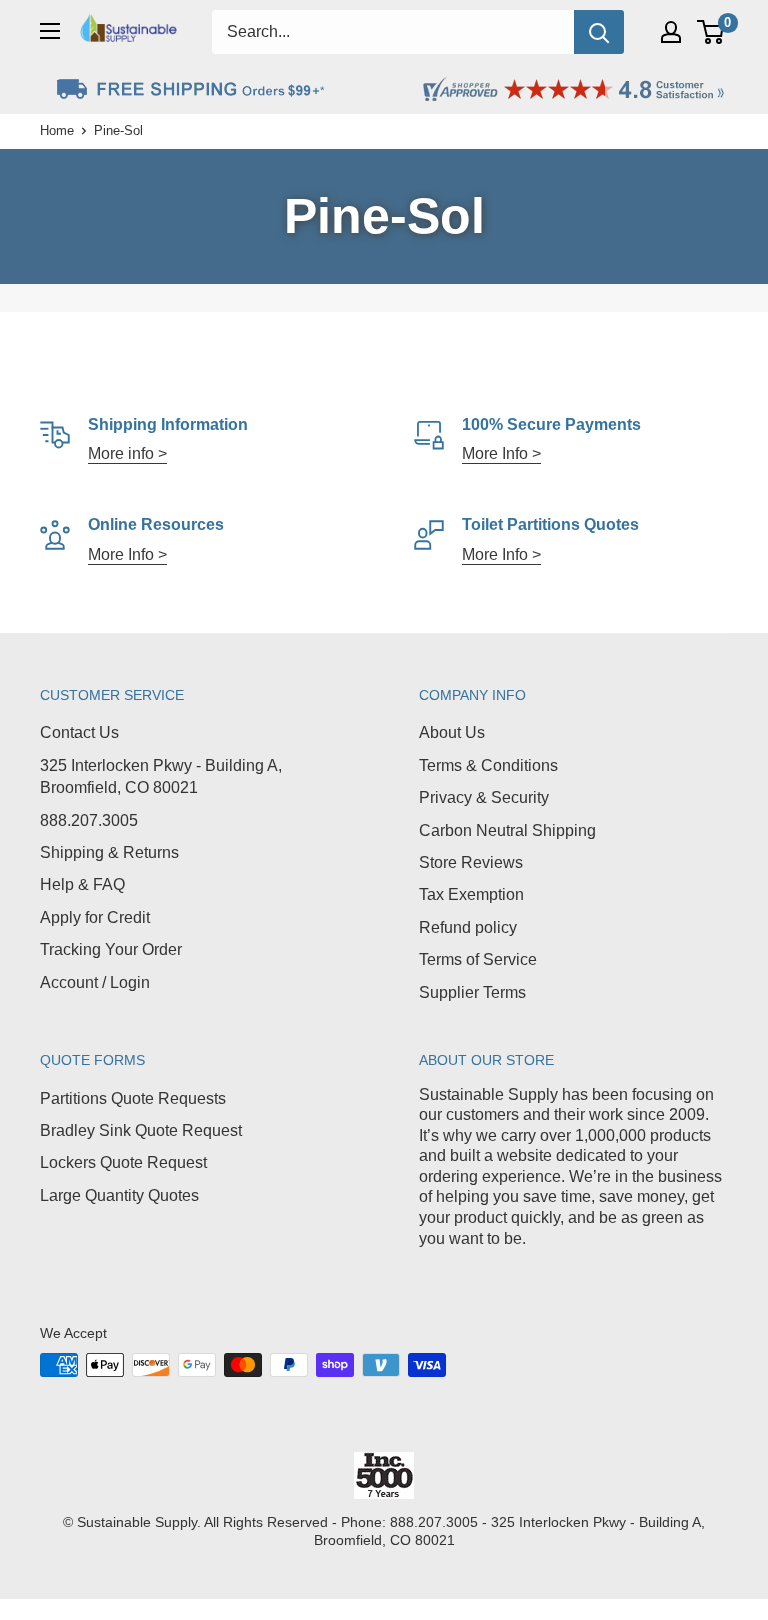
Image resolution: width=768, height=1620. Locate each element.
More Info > (501, 453)
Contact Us (79, 732)
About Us (452, 732)
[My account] (671, 32)
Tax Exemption (471, 894)
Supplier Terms (472, 992)
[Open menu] (50, 31)
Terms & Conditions (488, 765)
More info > (127, 453)
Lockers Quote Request (123, 1162)
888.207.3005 (89, 820)
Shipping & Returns (109, 852)
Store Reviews (471, 862)
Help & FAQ (82, 884)
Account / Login (95, 982)
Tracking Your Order (111, 949)
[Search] (599, 32)
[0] (711, 32)
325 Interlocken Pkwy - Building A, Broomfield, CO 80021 (161, 776)
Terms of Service (478, 959)
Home (57, 130)
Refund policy (468, 927)
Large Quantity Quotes (119, 1195)
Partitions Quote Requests (133, 1098)
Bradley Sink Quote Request (141, 1130)
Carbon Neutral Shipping (507, 830)
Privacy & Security (484, 797)
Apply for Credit (95, 917)
